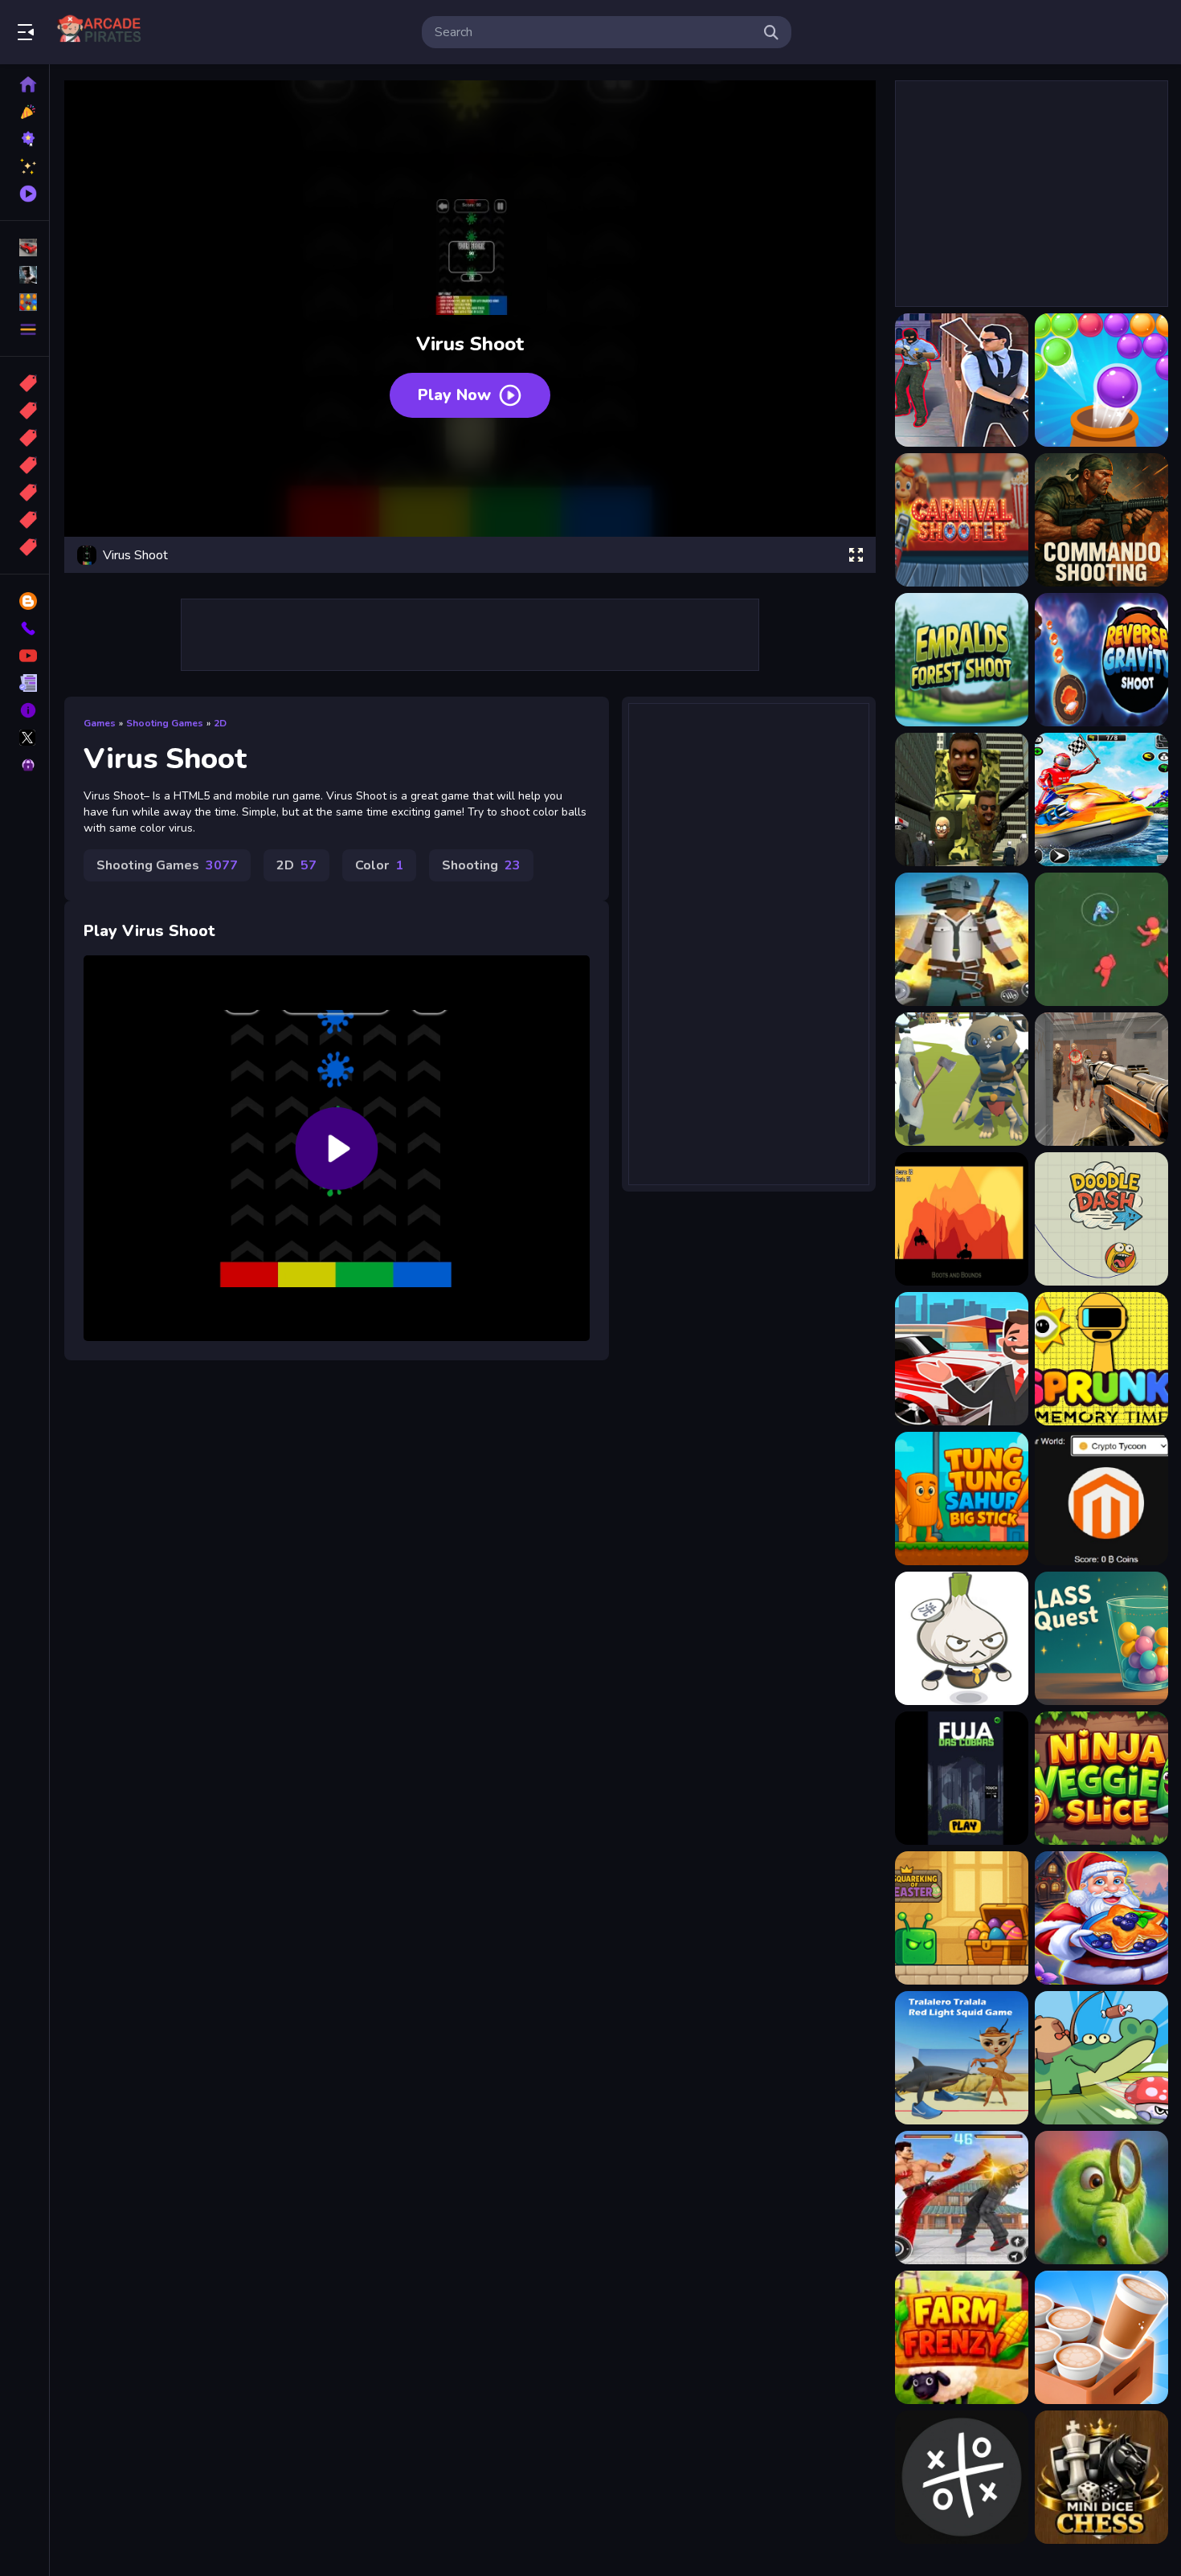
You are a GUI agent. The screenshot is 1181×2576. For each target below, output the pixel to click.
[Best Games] (25, 139)
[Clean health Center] (962, 1638)
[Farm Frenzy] (962, 2337)
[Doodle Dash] (1101, 1219)
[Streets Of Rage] (962, 2198)
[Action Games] (25, 275)
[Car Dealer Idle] (962, 1359)
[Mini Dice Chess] (1101, 2477)
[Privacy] (25, 765)
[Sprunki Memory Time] (1101, 1359)
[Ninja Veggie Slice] (1101, 1778)
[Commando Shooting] (1101, 520)
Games (100, 723)
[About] (25, 710)
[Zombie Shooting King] (1101, 1079)
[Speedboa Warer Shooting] (1101, 799)
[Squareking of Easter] (962, 1918)
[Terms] (25, 683)
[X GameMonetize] (25, 738)
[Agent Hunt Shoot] (962, 380)
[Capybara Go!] (1101, 2058)
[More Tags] (25, 547)
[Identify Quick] (1101, 2198)
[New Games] (25, 112)
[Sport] (25, 411)
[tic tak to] (962, 2477)
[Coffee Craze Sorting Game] (1101, 2337)
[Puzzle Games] (25, 302)
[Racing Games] (25, 247)
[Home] (25, 84)
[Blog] (25, 601)
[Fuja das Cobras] (962, 1778)
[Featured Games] (25, 166)
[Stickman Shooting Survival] (1101, 939)
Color (379, 865)
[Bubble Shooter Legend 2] (1101, 380)
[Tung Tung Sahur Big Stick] (962, 1499)
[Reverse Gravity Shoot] (1101, 660)
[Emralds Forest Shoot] (962, 660)
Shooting (481, 865)
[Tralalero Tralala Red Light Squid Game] (962, 2058)
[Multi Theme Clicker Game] (1101, 1499)
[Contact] (25, 628)
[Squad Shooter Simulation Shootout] (962, 939)
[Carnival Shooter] (962, 520)
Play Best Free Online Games (103, 32)
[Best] (25, 520)
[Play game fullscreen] (856, 555)
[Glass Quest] (1101, 1638)
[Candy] (25, 383)
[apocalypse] (25, 465)
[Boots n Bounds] (962, 1219)
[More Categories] (25, 329)
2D (220, 723)
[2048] (25, 493)
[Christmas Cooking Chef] (1101, 1918)
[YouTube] (25, 656)
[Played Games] (25, 194)
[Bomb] (25, 438)
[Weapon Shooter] (962, 1079)
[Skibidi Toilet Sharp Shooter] (962, 799)
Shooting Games (165, 723)
